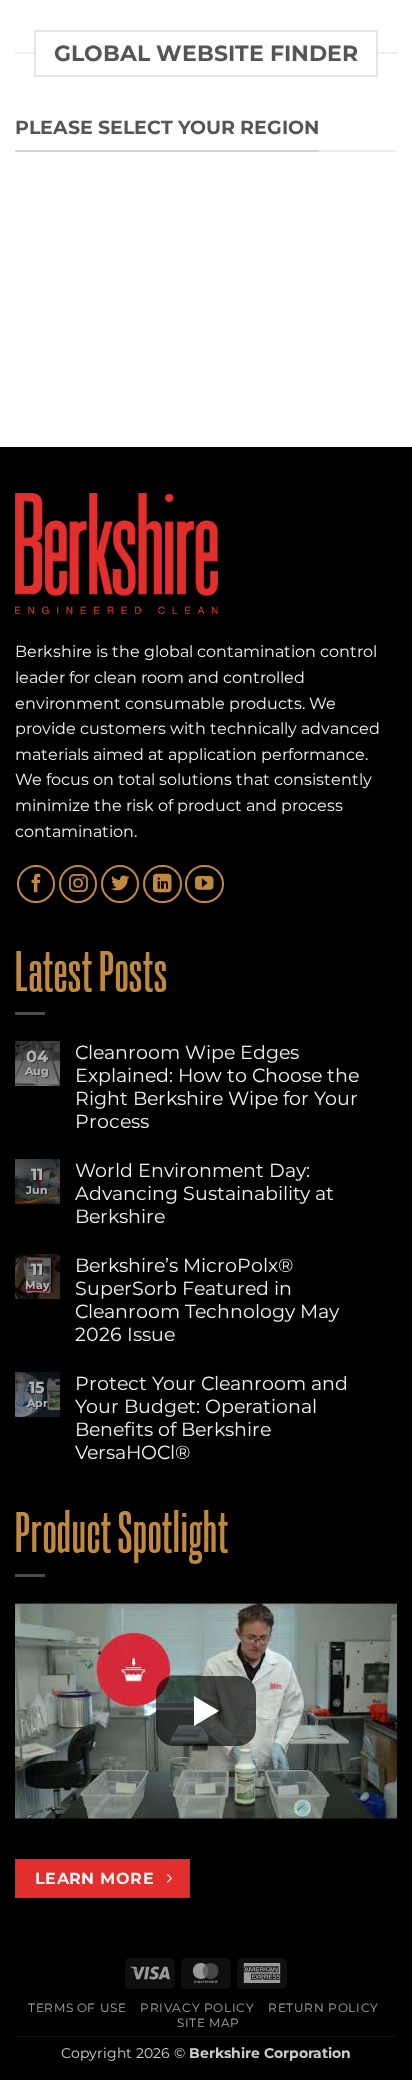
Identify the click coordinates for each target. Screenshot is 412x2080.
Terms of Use (77, 2007)
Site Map (208, 2022)
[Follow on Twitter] (120, 884)
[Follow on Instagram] (78, 884)
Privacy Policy (197, 2007)
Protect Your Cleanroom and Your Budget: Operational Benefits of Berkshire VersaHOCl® (211, 1418)
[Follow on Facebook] (36, 884)
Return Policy (323, 2007)
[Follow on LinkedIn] (162, 884)
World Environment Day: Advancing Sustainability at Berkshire (204, 1193)
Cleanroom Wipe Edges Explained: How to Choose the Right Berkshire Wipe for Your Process (217, 1087)
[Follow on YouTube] (204, 884)
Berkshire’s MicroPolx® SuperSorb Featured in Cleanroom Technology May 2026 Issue (207, 1300)
